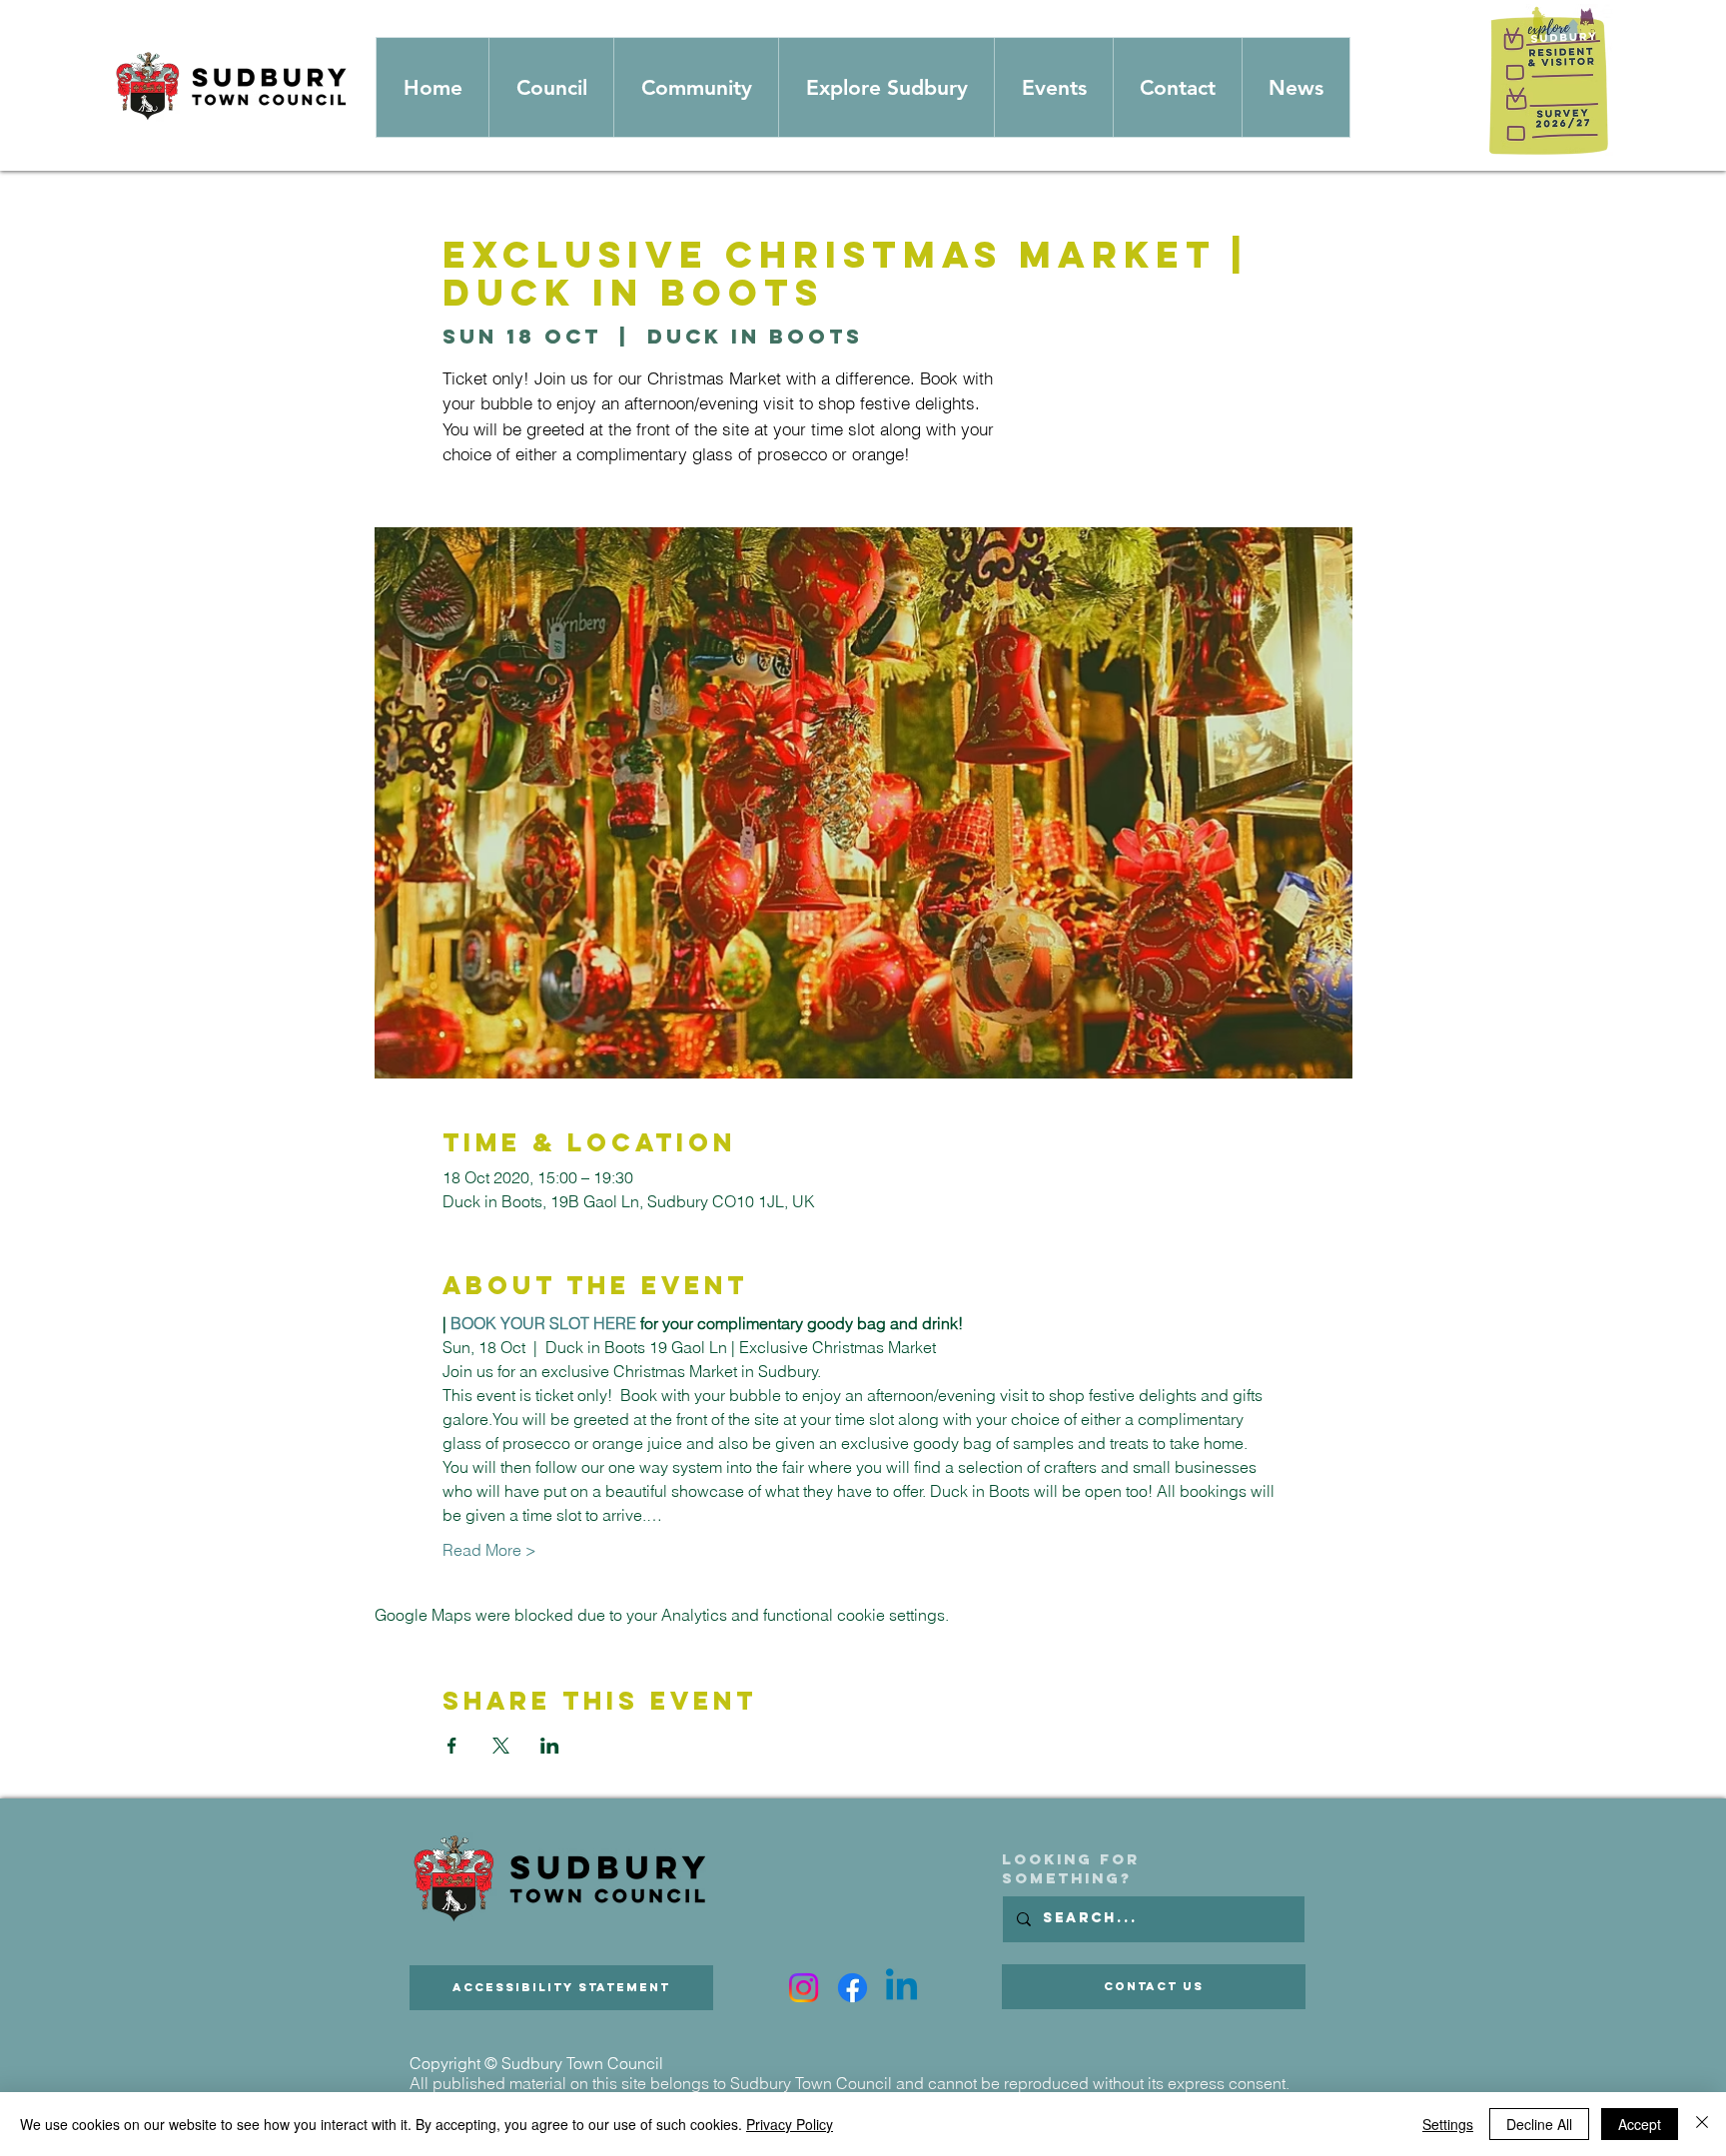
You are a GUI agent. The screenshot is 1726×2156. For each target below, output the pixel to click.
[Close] (1702, 2124)
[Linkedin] (901, 1988)
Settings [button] (1448, 2124)
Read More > (489, 1550)
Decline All (1539, 2124)
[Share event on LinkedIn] (550, 1746)
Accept (1640, 2124)
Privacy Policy (790, 2124)
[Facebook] (853, 1988)
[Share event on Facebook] (452, 1746)
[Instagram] (804, 1988)
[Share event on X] (501, 1746)
